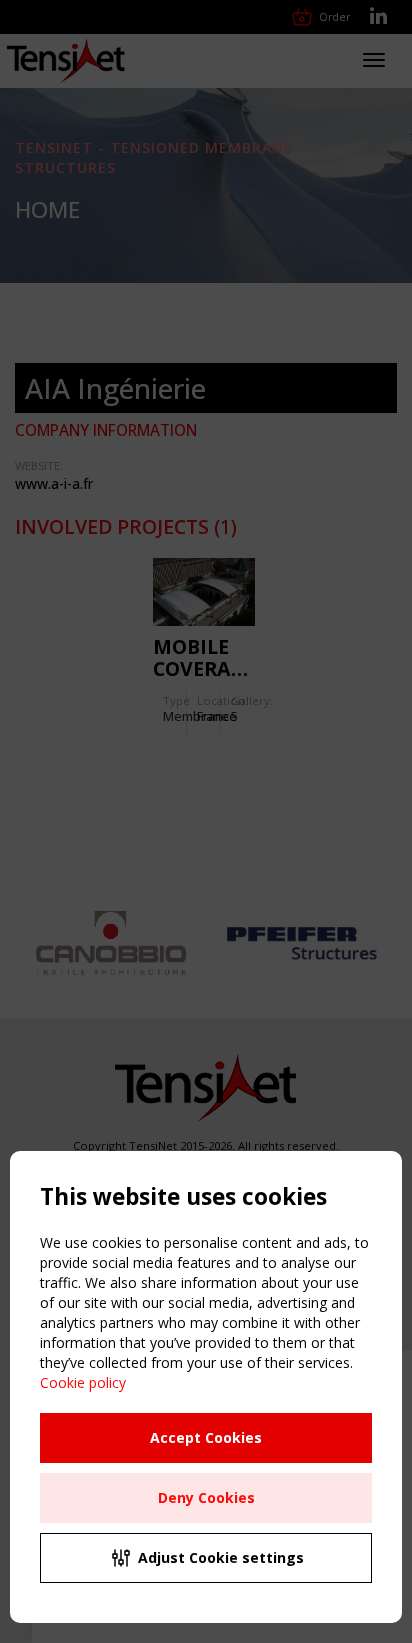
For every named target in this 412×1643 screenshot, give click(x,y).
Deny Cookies (206, 1497)
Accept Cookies (206, 1437)
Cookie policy (83, 1382)
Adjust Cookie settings (221, 1557)
